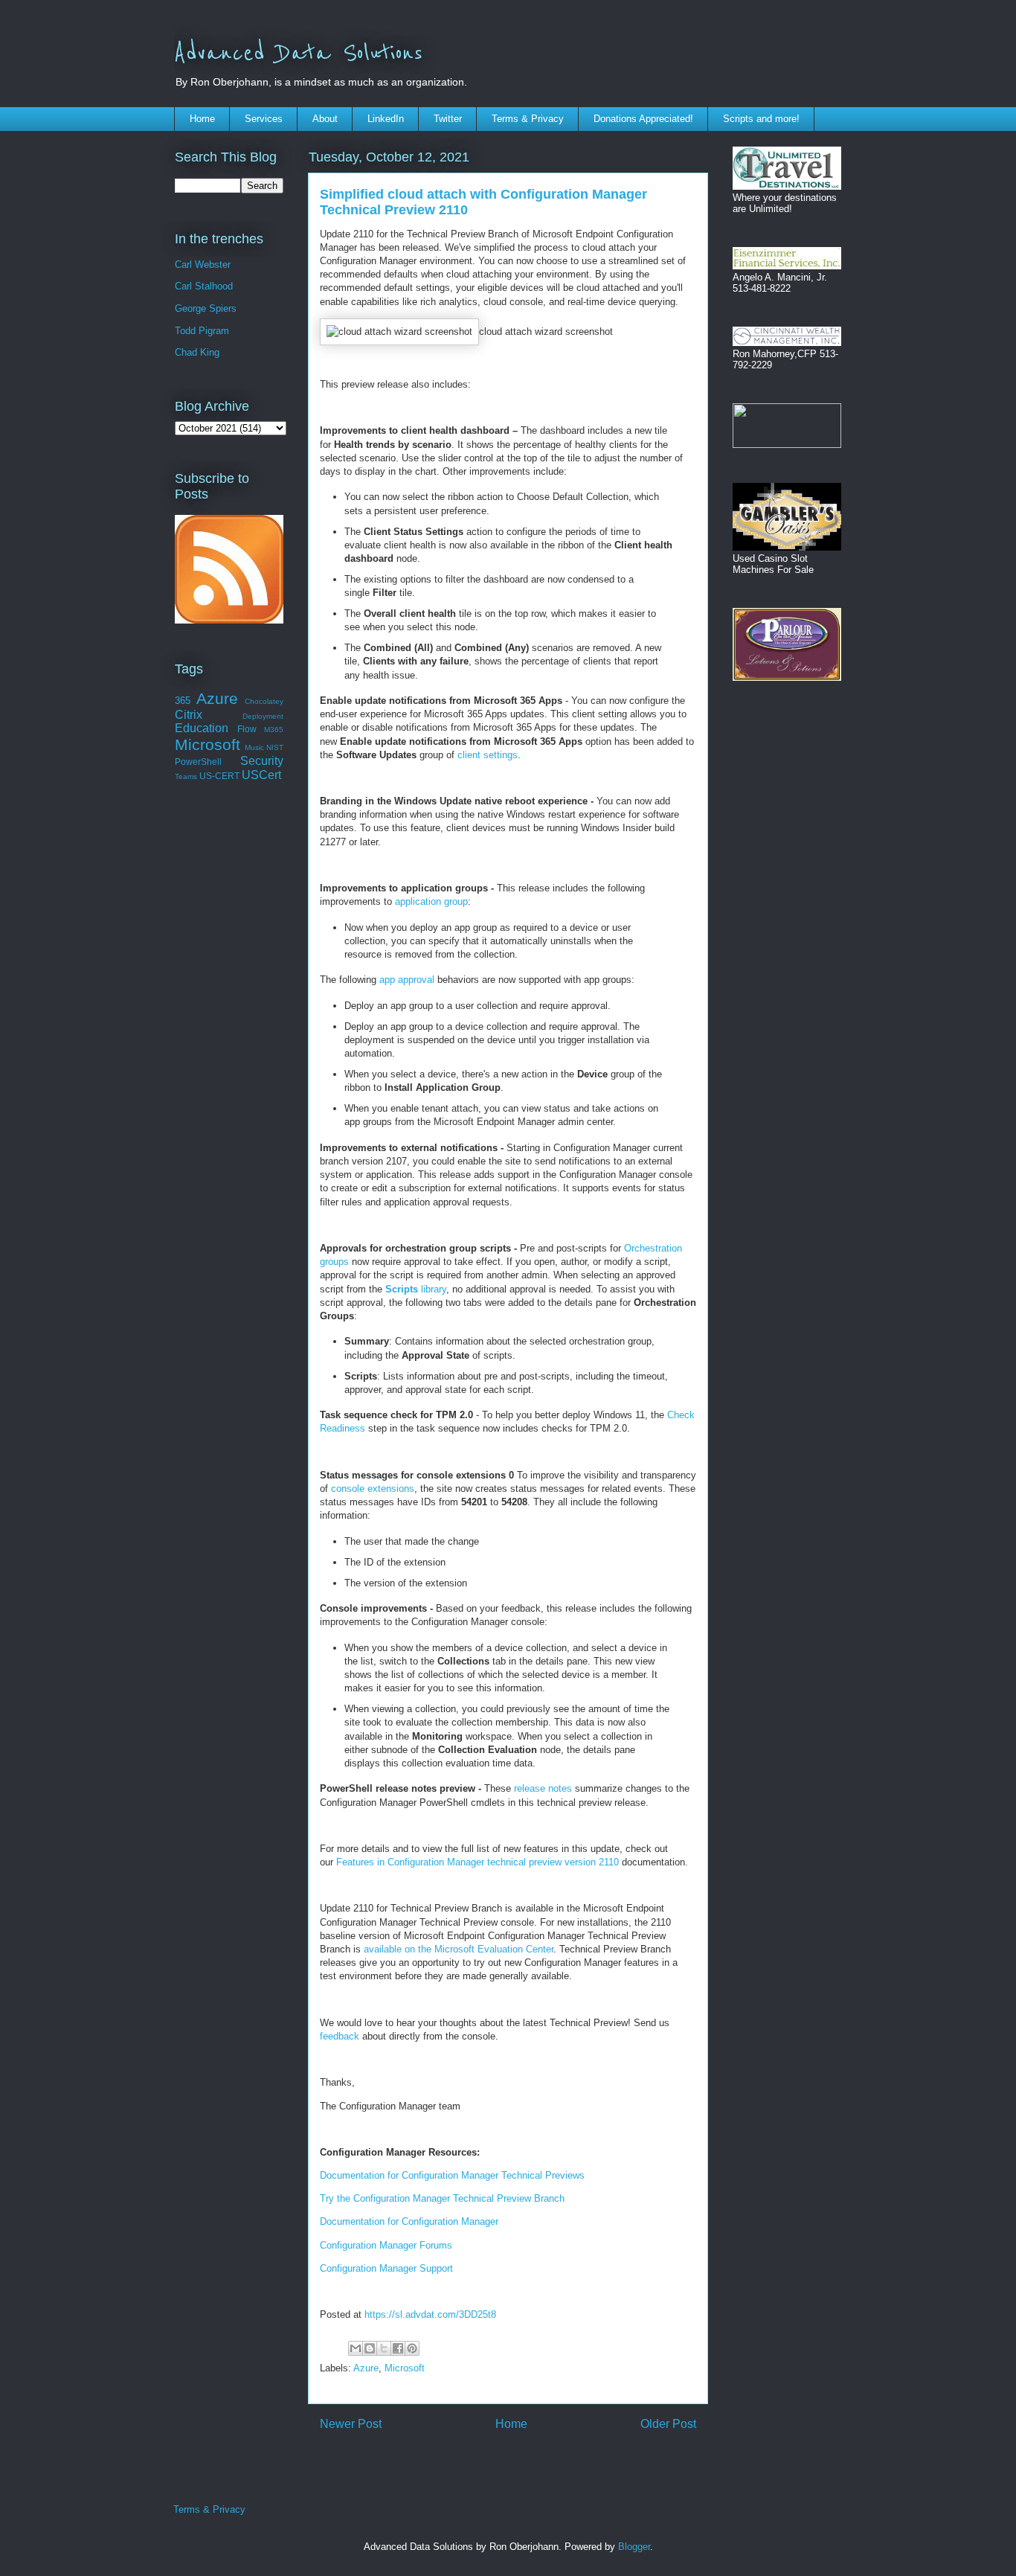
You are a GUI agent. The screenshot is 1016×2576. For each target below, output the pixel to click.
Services (264, 119)
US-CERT (219, 776)
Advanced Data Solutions (298, 54)
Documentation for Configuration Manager (409, 2221)
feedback (340, 2036)
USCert (261, 775)
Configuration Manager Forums (386, 2245)
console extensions (373, 1489)
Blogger (634, 2547)
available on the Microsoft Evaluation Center (459, 1949)
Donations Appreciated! (643, 119)
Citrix (189, 715)
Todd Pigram (202, 331)
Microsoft (405, 2368)
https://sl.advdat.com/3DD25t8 (430, 2314)
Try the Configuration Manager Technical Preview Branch (442, 2198)
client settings (488, 755)
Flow (247, 729)
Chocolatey (264, 701)
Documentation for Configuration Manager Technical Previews (452, 2175)
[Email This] (356, 2348)
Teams (186, 776)
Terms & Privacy (528, 119)
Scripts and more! (761, 119)
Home (202, 119)
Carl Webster (203, 265)
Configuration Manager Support (386, 2268)
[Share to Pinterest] (412, 2348)
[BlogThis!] (370, 2348)
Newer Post (351, 2424)
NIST (275, 747)
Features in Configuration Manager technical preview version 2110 (478, 1862)
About (325, 119)
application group (431, 901)
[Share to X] (384, 2348)
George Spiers (206, 308)
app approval (407, 980)
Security (262, 761)
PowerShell (198, 762)
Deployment (263, 716)
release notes (543, 1788)
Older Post (668, 2424)
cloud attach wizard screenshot (546, 331)
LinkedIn (386, 119)
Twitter (448, 119)
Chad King (197, 352)
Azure (366, 2368)
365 (183, 701)
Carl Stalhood (204, 286)
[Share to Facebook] (398, 2348)
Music (254, 747)
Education (202, 728)
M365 (274, 730)
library (416, 1289)
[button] (399, 332)
